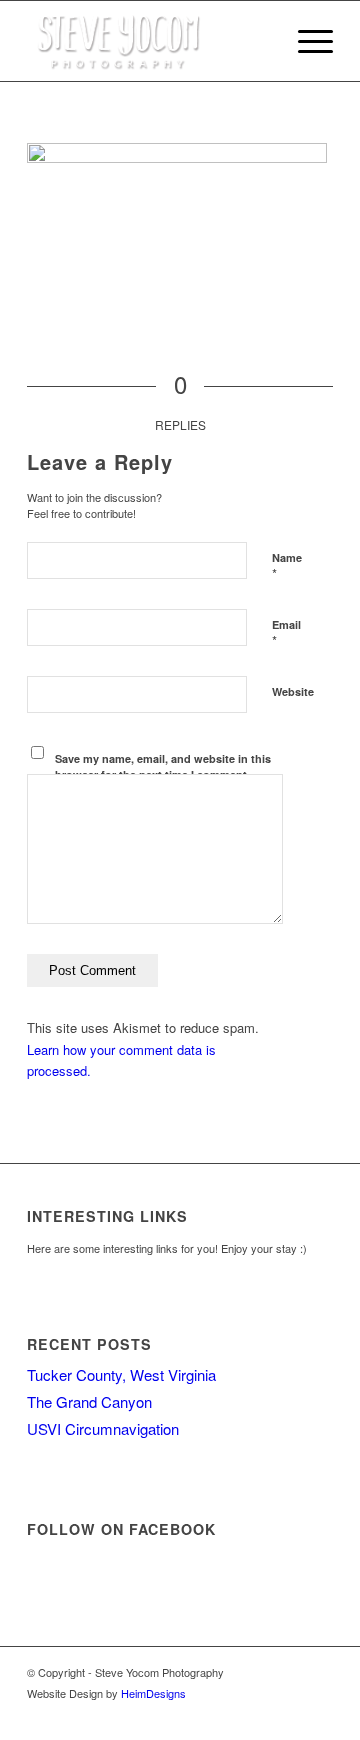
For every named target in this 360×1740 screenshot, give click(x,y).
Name (287, 567)
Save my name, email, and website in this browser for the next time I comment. (163, 767)
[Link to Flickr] (318, 1715)
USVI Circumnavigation (103, 1428)
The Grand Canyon (89, 1401)
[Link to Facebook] (258, 1715)
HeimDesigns (153, 1693)
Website (293, 691)
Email (286, 634)
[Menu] (305, 41)
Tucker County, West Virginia (121, 1374)
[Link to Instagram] (288, 1715)
